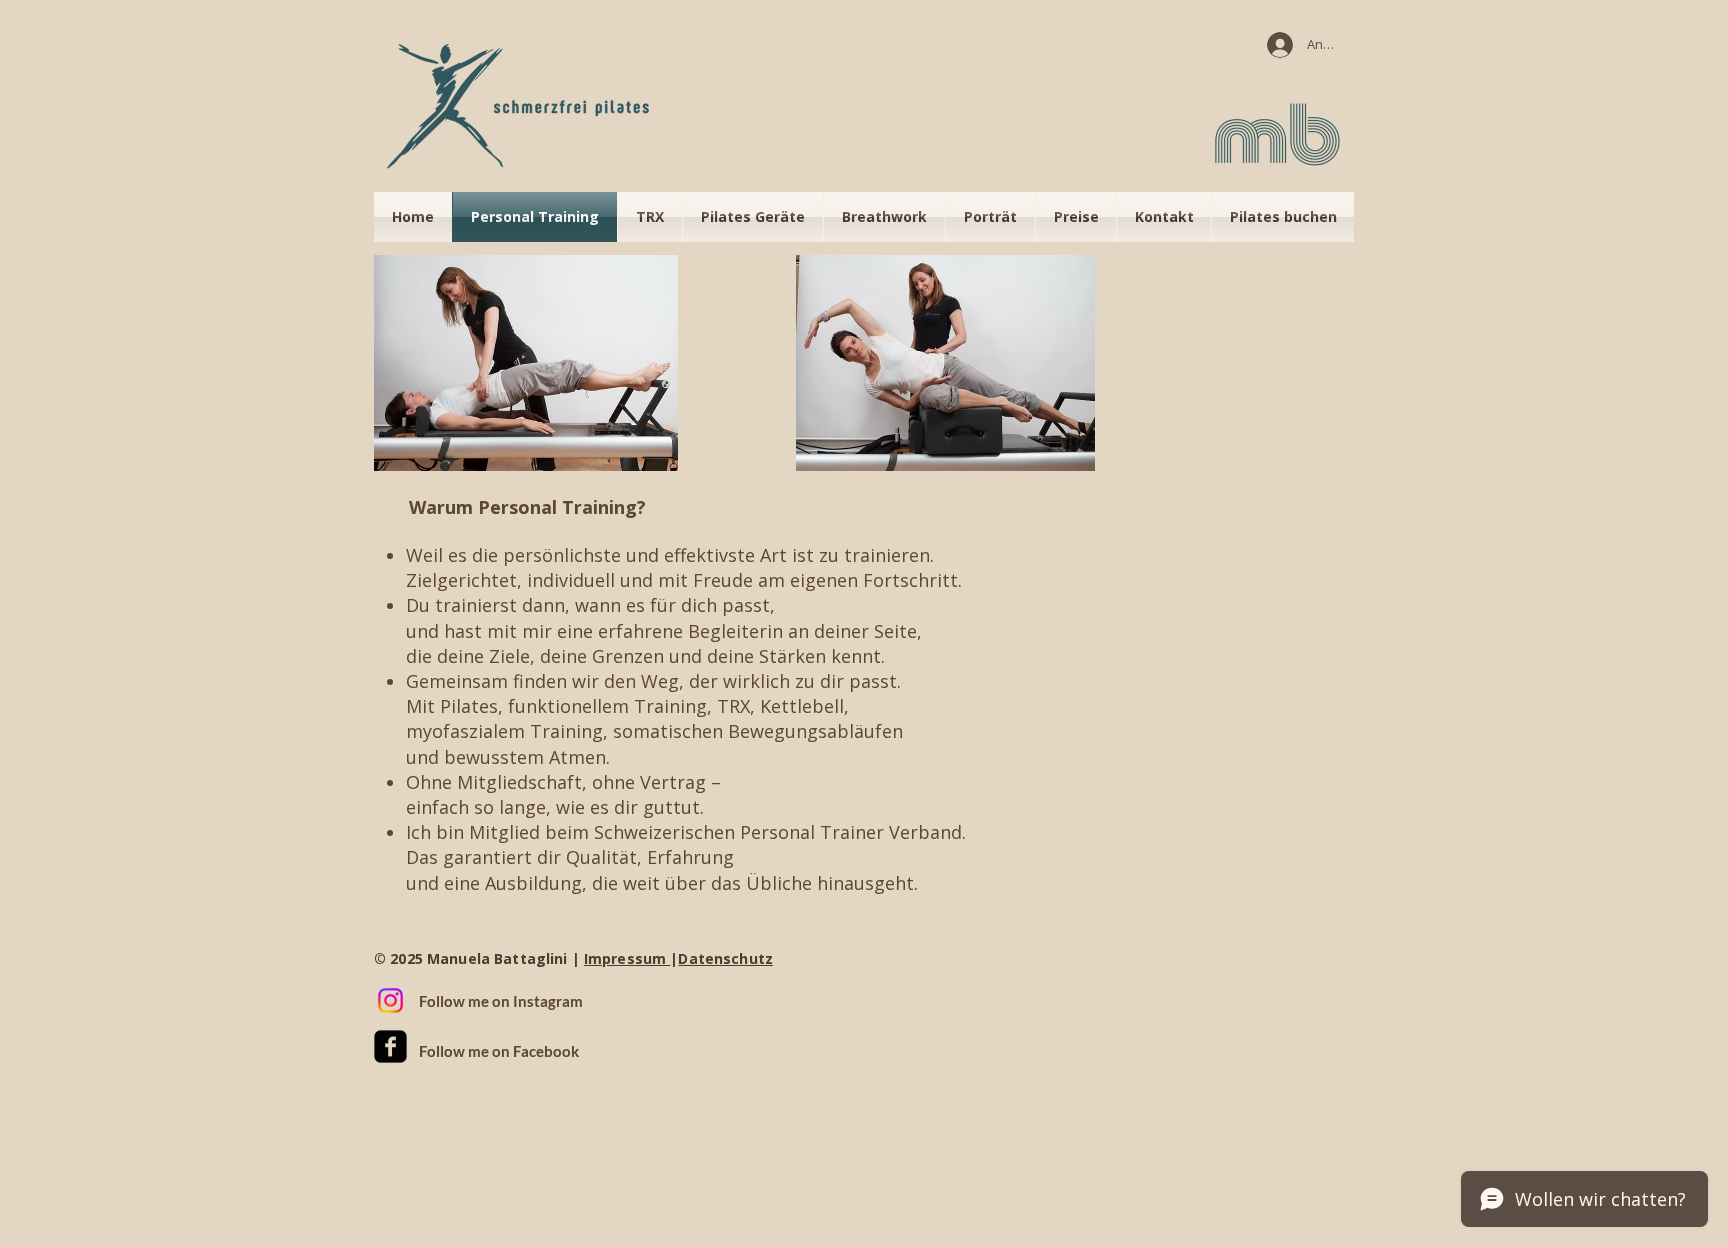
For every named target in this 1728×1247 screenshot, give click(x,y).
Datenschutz (725, 958)
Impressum (627, 958)
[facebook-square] (390, 1046)
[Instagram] (390, 1000)
